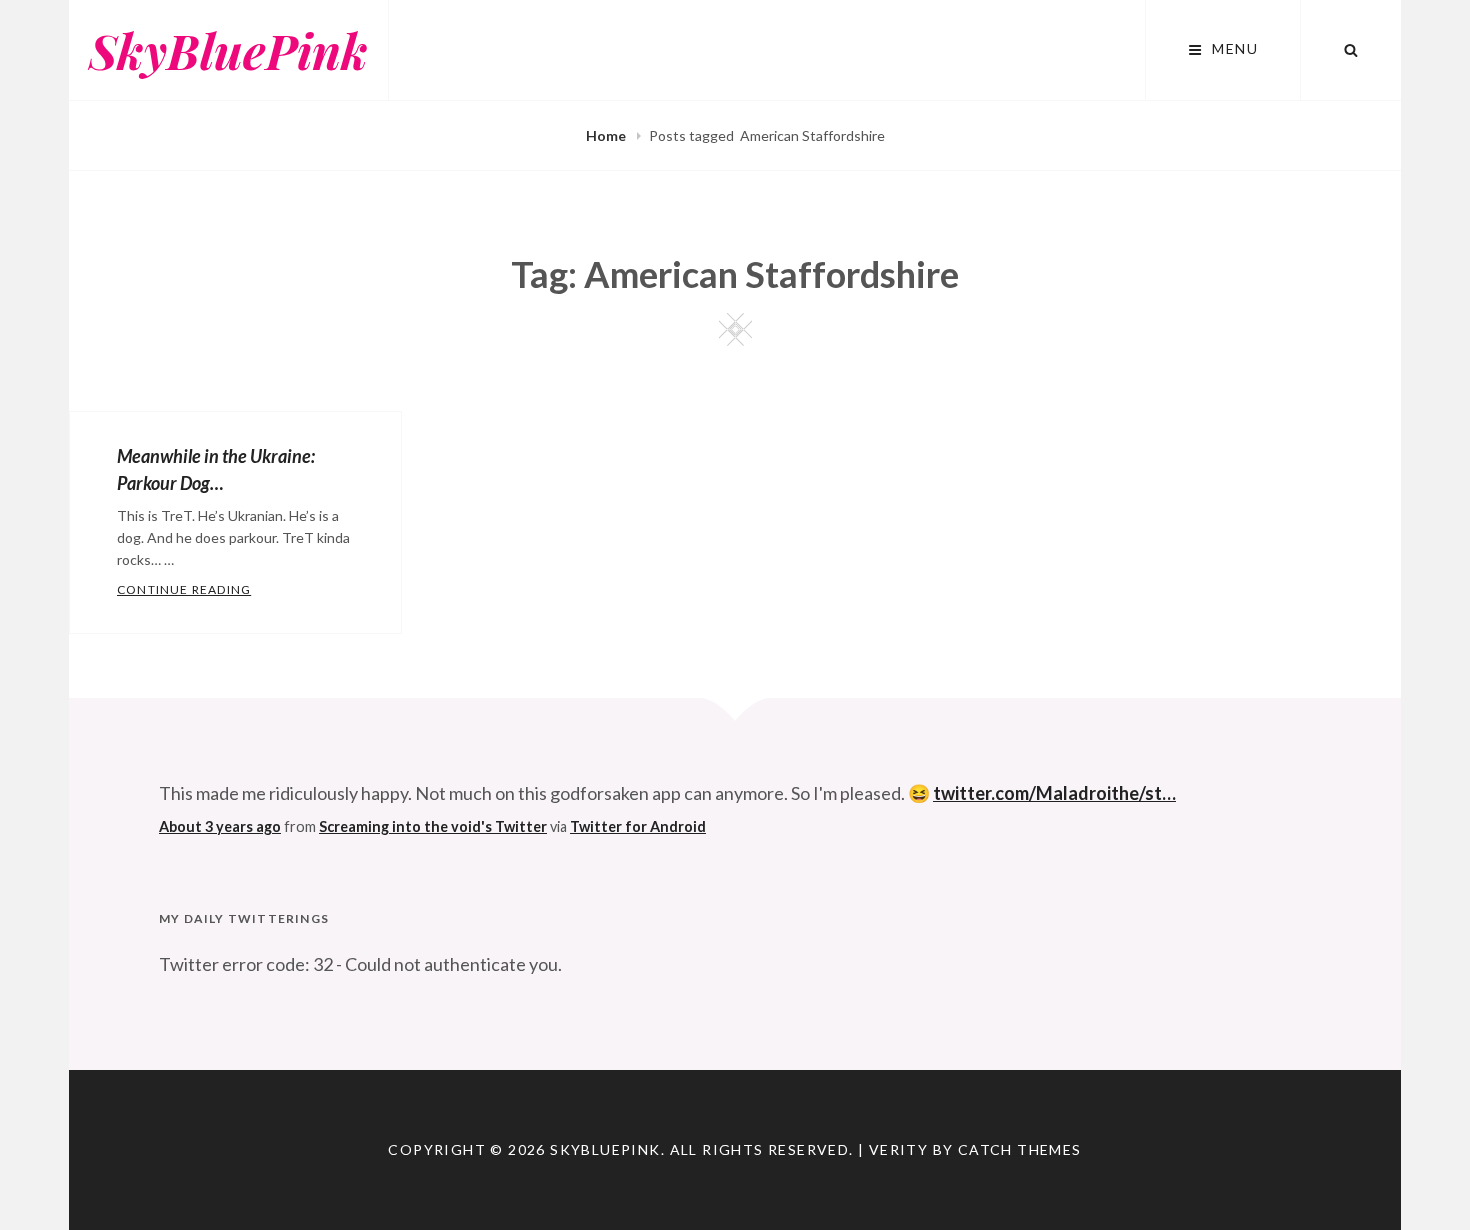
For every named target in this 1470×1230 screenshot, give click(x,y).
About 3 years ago (220, 826)
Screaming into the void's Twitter (433, 826)
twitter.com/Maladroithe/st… (1054, 793)
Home (607, 135)
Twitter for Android (638, 826)
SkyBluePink (228, 50)
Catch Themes (1020, 1149)
